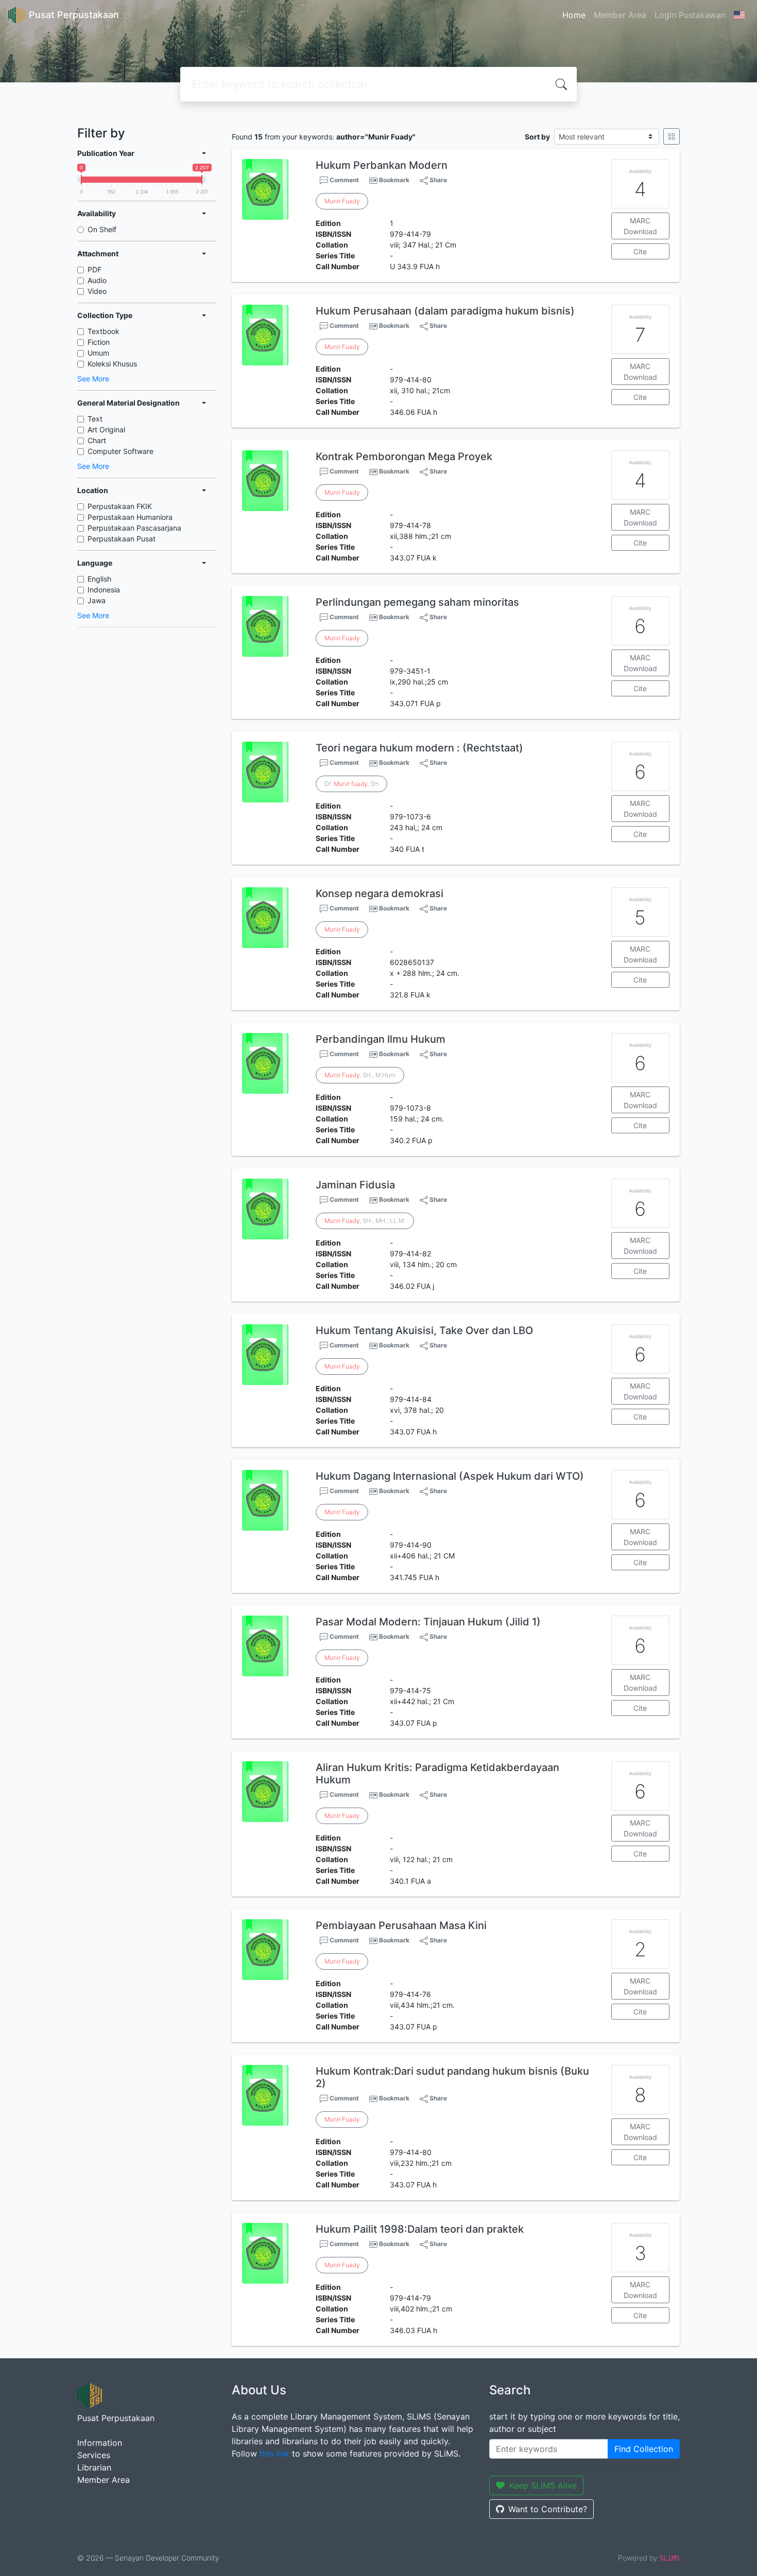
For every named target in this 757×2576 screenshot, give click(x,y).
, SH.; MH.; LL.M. (365, 1221)
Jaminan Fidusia (355, 1185)
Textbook (104, 331)
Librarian (94, 2467)
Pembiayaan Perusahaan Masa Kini (401, 1925)
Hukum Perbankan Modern (382, 165)
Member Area (620, 15)
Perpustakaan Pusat (122, 539)
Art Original (106, 430)
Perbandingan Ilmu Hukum (381, 1039)
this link (274, 2454)
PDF (94, 269)
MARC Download (640, 226)
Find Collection (644, 2449)
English (99, 579)
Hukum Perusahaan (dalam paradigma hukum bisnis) (445, 311)
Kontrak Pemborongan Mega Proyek (404, 457)
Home (574, 15)
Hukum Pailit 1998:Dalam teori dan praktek (420, 2229)
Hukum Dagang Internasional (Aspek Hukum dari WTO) (450, 1476)
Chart (97, 440)
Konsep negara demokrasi (380, 893)
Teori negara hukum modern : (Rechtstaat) (419, 748)
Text (95, 419)
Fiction (99, 342)
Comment (343, 180)
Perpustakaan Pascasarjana (134, 528)
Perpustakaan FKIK (120, 506)
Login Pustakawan (690, 15)
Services (94, 2455)
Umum (98, 353)
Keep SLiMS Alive (543, 2485)
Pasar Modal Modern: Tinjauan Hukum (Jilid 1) (428, 1622)
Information (100, 2443)
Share (437, 180)
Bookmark (394, 180)
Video (97, 291)
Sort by (537, 137)
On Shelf (102, 229)
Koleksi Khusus (112, 364)
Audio (97, 280)
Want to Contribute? (548, 2509)
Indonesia (104, 590)
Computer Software (121, 451)
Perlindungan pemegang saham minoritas (417, 602)
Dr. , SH (351, 784)
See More (93, 379)
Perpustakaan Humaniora (130, 517)
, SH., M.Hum (360, 1075)
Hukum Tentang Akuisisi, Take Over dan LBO (424, 1330)
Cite (640, 251)
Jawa (97, 600)
